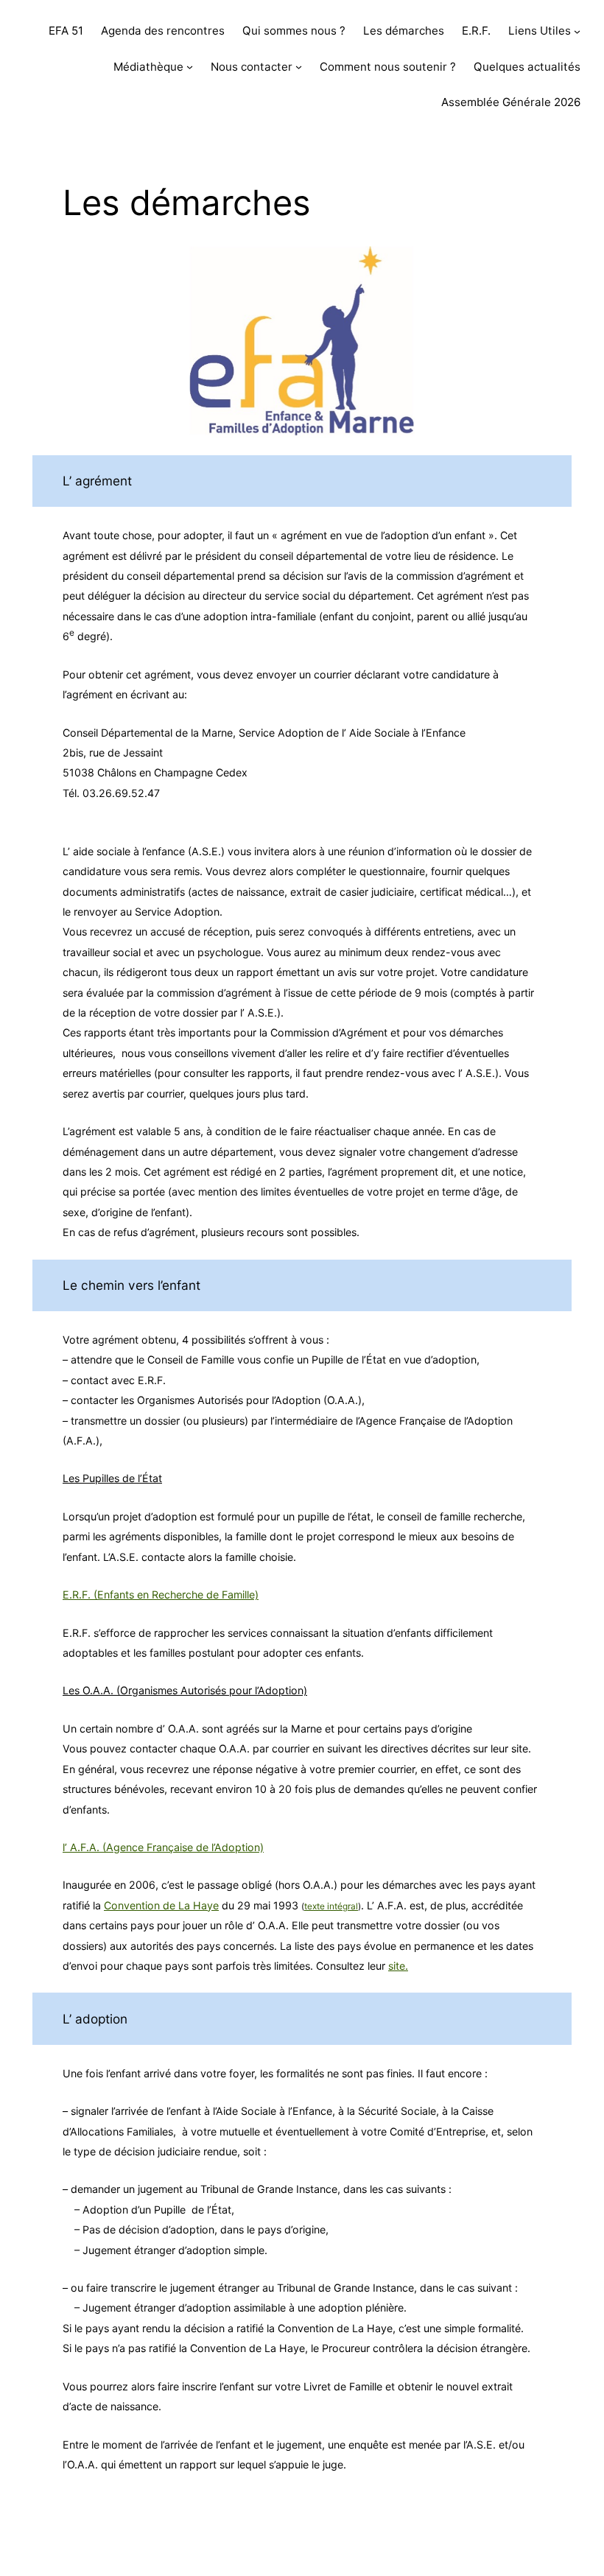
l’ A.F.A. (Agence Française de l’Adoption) (163, 1847)
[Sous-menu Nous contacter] (299, 67)
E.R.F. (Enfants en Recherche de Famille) (161, 1594)
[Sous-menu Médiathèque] (190, 67)
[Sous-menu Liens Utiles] (577, 31)
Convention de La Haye (161, 1905)
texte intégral (331, 1906)
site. (398, 1966)
